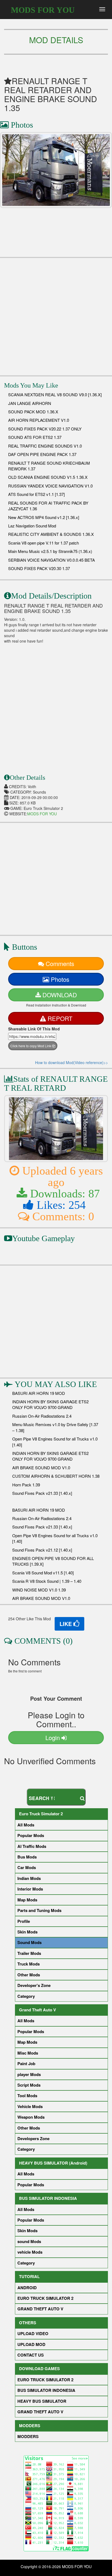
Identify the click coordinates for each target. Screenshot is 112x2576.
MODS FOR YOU (43, 10)
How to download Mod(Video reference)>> (71, 1062)
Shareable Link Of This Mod (34, 1029)
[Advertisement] (56, 314)
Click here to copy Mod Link (31, 1046)
